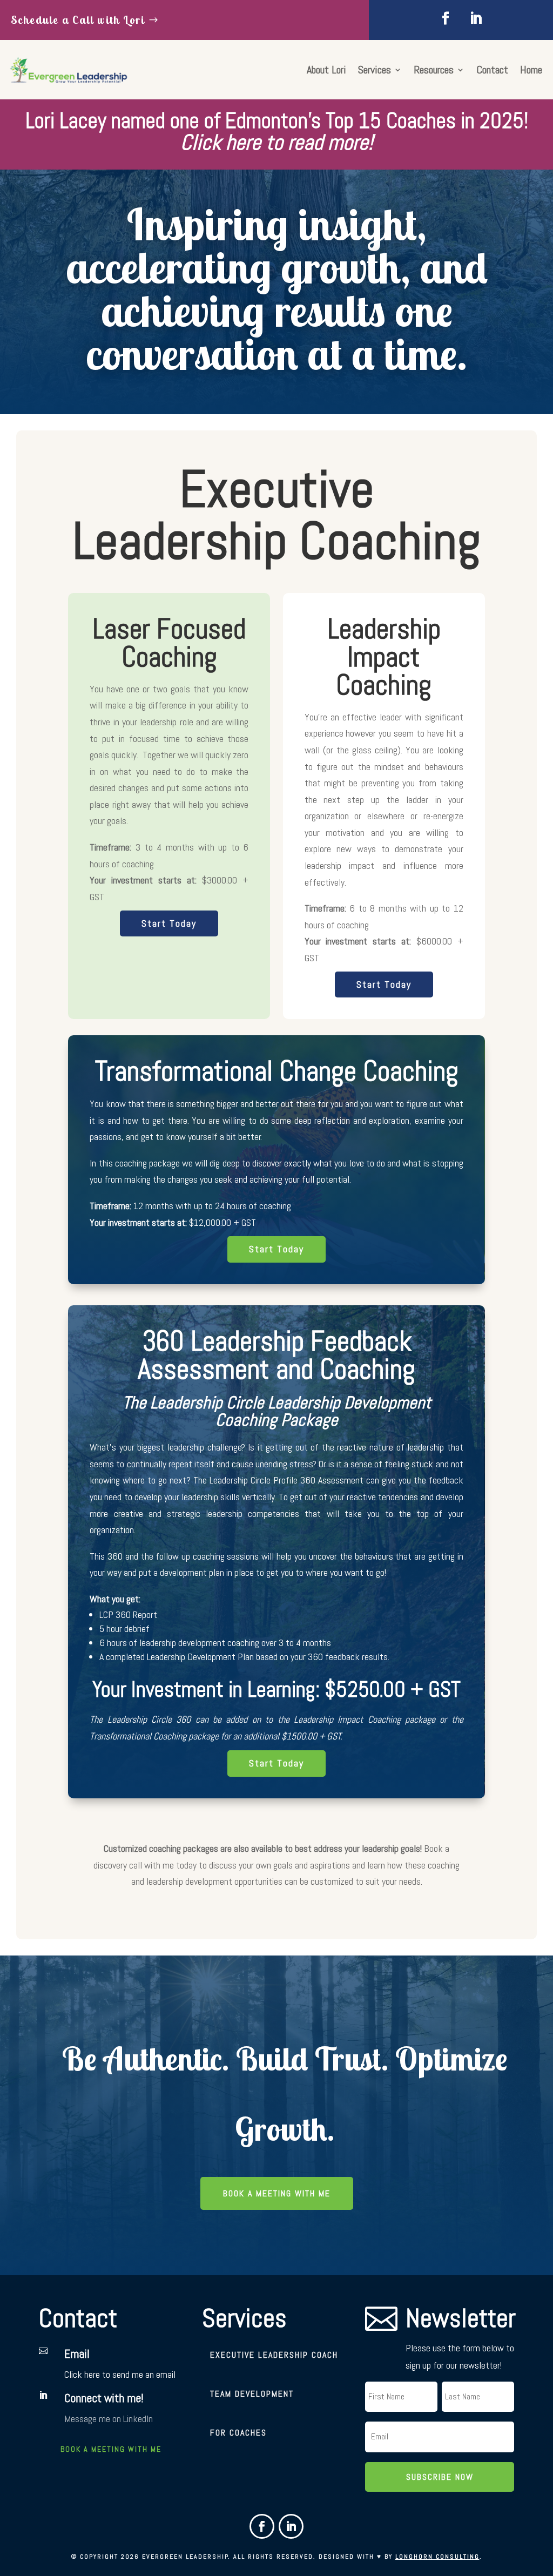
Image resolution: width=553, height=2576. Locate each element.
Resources (434, 71)
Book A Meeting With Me (277, 2193)
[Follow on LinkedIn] (476, 18)
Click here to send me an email (120, 2374)
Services (375, 71)
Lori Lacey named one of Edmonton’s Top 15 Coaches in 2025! (277, 132)
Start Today (169, 923)
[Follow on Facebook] (446, 18)
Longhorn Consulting (437, 2557)
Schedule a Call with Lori (78, 20)
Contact (492, 71)
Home (531, 71)
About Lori (326, 71)
